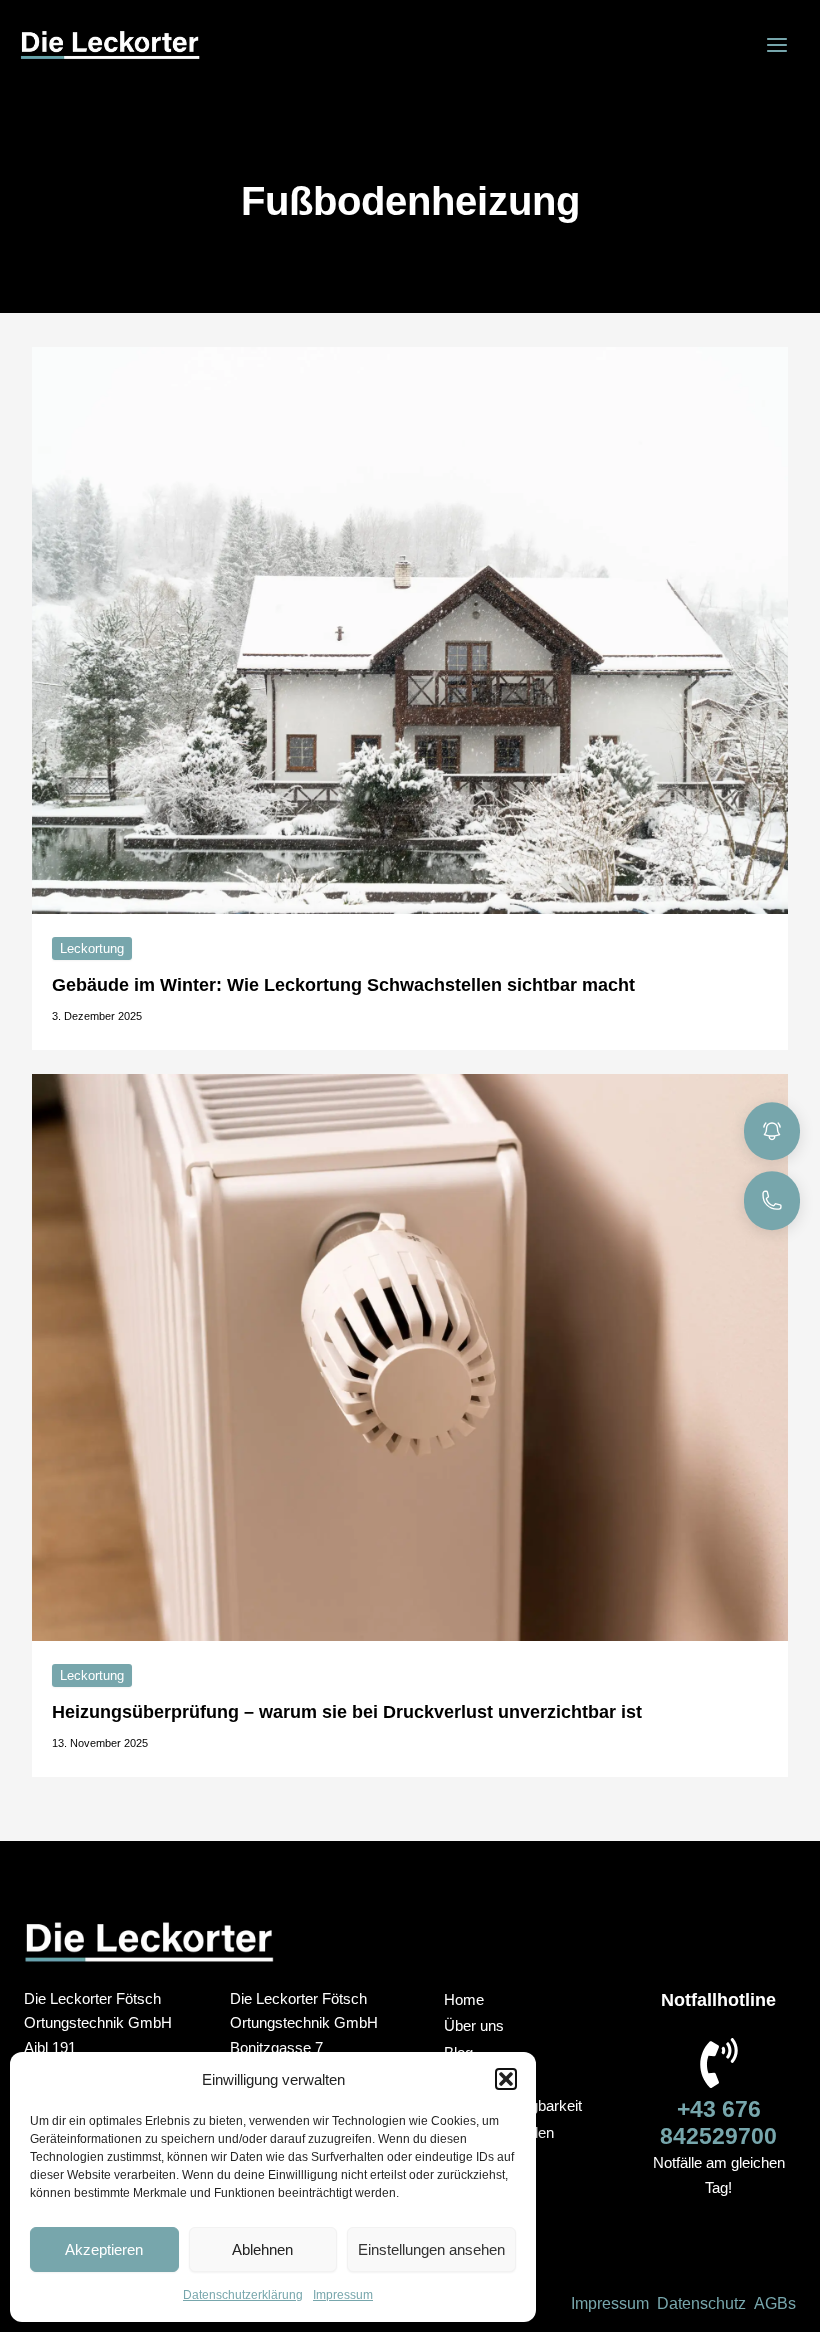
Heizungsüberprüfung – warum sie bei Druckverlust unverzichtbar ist (347, 1711)
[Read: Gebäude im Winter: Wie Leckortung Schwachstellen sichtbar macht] (410, 629)
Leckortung (92, 948)
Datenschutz (701, 2304)
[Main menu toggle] (777, 45)
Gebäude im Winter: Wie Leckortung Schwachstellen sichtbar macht (343, 984)
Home (464, 2000)
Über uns (474, 2026)
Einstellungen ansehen (431, 2249)
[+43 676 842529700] (719, 2063)
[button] (506, 2079)
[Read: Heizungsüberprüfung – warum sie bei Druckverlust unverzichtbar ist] (410, 1356)
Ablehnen (262, 2249)
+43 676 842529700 (718, 2123)
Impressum (343, 2295)
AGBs (775, 2304)
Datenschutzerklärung (243, 2295)
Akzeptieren (104, 2249)
